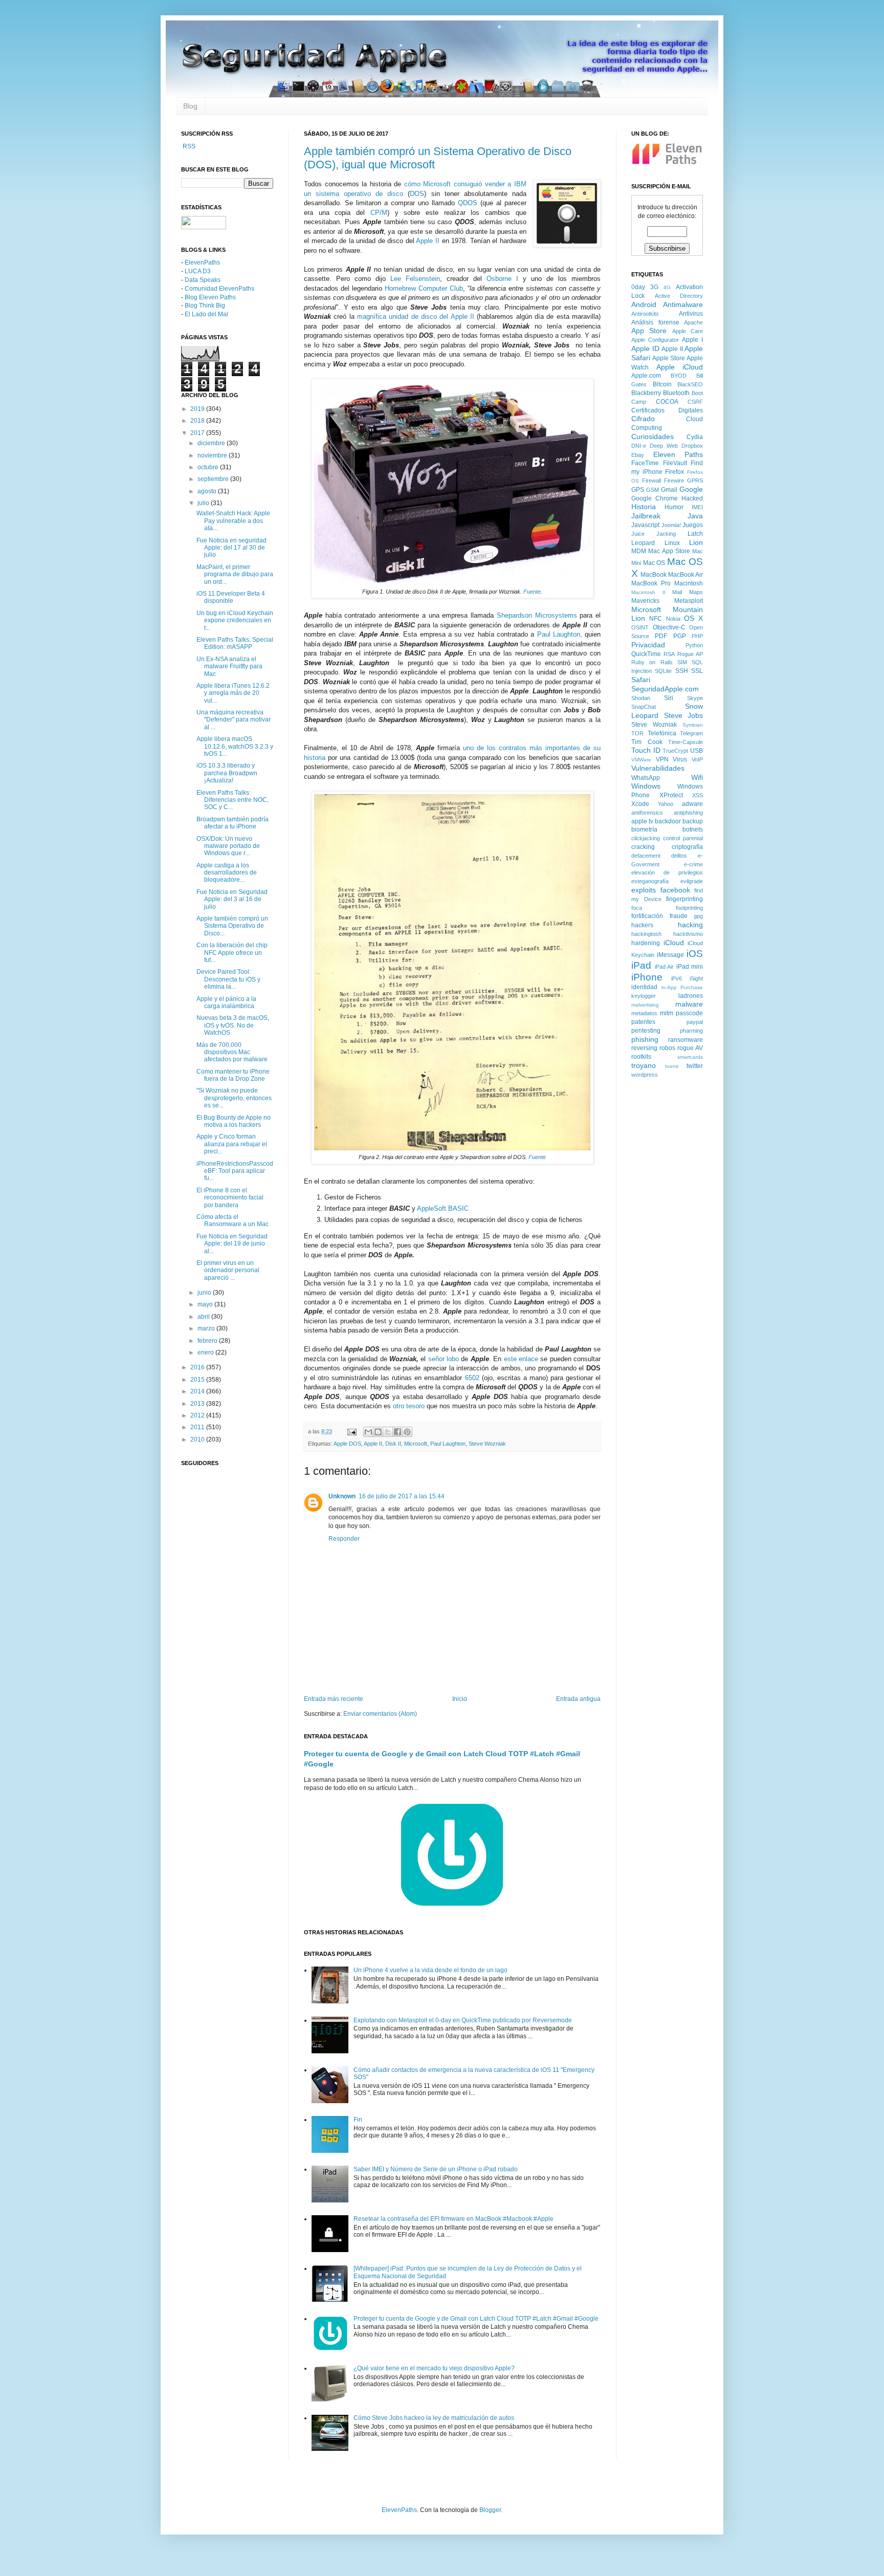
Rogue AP (690, 654)
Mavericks (645, 601)
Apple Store (669, 358)
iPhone (647, 977)
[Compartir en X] (388, 1432)
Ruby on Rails (652, 662)
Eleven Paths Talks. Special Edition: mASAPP (235, 643)
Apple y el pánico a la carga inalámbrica (226, 1002)
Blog (190, 106)
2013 (198, 1404)
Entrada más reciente (334, 1699)
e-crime (693, 864)
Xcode (640, 804)
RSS (188, 146)
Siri (669, 698)
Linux (672, 543)
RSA (669, 654)
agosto (208, 491)
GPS (638, 490)
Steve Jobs (684, 715)
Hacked (692, 498)
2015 (198, 1380)
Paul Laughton (448, 1444)
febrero (208, 1341)
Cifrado (643, 419)
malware (689, 1004)
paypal (695, 1022)
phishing (645, 1039)
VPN (662, 759)
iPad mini (690, 967)
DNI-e (639, 446)
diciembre (212, 443)
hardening (646, 943)
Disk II (393, 1444)
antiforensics (647, 813)
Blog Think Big (205, 305)
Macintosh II (648, 592)
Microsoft (416, 1444)
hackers (642, 925)
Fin (358, 2120)
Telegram (691, 733)
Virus (680, 759)
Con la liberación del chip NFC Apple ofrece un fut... (232, 953)
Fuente (532, 592)
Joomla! (671, 525)
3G (654, 287)
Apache (693, 322)
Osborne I (502, 279)
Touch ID (646, 750)
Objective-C (669, 627)
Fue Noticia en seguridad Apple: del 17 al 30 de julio (231, 548)
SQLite (663, 671)
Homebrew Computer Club (424, 288)
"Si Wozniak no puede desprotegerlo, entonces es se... (234, 1098)
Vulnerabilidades (658, 768)
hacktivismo (688, 934)
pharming (691, 1031)
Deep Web (664, 446)
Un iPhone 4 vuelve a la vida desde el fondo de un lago (430, 1970)
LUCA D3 (198, 271)
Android (644, 304)
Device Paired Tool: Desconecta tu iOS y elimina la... (228, 979)
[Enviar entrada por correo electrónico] (351, 1431)
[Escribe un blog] (378, 1432)
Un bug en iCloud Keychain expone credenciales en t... (235, 620)
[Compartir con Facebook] (397, 1432)
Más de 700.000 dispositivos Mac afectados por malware (232, 1052)
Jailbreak (646, 516)
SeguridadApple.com (665, 689)
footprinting (689, 908)
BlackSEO (690, 384)
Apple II (428, 241)
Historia (644, 507)
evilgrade (692, 881)
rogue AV (690, 1048)
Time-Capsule (686, 742)
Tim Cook (647, 742)
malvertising (645, 1005)
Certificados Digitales (667, 410)
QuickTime (646, 654)
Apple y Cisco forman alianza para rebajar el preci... (232, 1144)
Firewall (651, 481)
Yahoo (666, 804)
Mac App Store (669, 551)
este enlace (521, 1359)
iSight (696, 978)
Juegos (693, 525)
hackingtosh (646, 934)
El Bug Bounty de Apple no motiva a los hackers (234, 1121)
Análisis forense (655, 322)
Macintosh (689, 583)
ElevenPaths (202, 263)
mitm (667, 1013)
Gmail (669, 490)
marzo (207, 1328)
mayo (206, 1304)
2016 (198, 1367)
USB (697, 751)
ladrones (691, 996)
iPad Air (665, 967)
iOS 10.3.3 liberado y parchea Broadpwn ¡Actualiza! (227, 773)
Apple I (692, 340)
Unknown (342, 1496)
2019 (198, 409)
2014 (198, 1391)
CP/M (379, 213)
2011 (198, 1427)
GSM (653, 490)
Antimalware (683, 304)
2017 (198, 433)
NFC (656, 619)
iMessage (670, 955)
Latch (695, 534)
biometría (644, 829)
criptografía (687, 847)
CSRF (695, 402)
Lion (696, 542)
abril (204, 1317)
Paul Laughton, (560, 634)
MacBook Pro (651, 583)
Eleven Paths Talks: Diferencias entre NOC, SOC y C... (233, 800)
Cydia (695, 437)
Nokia (673, 619)
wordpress (645, 1075)
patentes (643, 1022)
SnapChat (644, 707)
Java (695, 516)
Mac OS (654, 563)
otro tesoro (409, 1406)
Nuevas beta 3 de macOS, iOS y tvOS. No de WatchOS (233, 1025)
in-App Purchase (682, 987)
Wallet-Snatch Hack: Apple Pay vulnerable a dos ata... (233, 521)
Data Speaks (203, 280)
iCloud (674, 943)
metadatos (644, 1013)
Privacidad (648, 645)
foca (637, 908)
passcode (689, 1013)
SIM (682, 662)
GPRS (695, 481)
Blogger (490, 2510)
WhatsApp (646, 778)
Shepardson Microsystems (537, 615)
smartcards (690, 1057)
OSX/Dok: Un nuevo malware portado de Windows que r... (228, 846)
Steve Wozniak (487, 1444)
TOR (637, 733)
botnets (693, 829)
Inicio (460, 1699)
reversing (644, 1048)
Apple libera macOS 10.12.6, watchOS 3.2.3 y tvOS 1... (235, 746)
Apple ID (645, 348)
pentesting (646, 1031)
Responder (344, 1539)
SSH (682, 671)
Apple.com (646, 376)
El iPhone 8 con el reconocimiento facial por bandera (230, 1198)
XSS (698, 795)
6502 (472, 1378)
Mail (677, 592)
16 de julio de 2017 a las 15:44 (402, 1496)
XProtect (671, 795)
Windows (646, 786)
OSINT (640, 627)
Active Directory (679, 296)
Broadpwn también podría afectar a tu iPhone (233, 823)
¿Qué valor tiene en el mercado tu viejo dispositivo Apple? (434, 2368)
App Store (649, 331)
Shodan (641, 698)
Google (691, 489)
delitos (679, 856)
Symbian (693, 725)
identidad (644, 987)
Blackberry (646, 393)
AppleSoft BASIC (443, 1208)
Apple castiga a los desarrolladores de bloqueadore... (227, 873)
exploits (644, 890)
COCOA (667, 402)
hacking (690, 925)
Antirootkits (645, 314)
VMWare (641, 760)
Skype (695, 698)
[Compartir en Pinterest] (407, 1432)
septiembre (214, 479)
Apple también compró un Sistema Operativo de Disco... (232, 926)
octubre (209, 467)
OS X (693, 618)
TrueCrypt (675, 751)
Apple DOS (347, 1444)
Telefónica (662, 733)
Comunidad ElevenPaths (219, 289)
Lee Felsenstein (415, 279)
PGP (680, 636)
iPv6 (677, 978)
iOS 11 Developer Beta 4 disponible (231, 597)
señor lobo (444, 1359)
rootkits (641, 1057)
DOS (417, 194)
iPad (641, 965)
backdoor (668, 821)
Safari (641, 680)
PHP (697, 636)
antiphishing (688, 813)
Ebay (638, 455)
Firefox (675, 472)
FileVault (675, 463)
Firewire (674, 481)
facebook (675, 890)
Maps (696, 592)
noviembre (213, 455)
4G (667, 287)
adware (692, 804)
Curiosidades (653, 436)
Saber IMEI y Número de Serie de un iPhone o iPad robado (436, 2169)
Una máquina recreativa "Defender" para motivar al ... (234, 720)
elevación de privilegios (667, 872)
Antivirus (691, 314)
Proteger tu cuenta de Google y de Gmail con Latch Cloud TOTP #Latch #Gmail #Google (476, 2319)
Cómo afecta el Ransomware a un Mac (233, 1220)
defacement (646, 856)
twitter (695, 1066)
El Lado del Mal (206, 314)
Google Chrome (655, 498)
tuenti (672, 1066)
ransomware (686, 1040)
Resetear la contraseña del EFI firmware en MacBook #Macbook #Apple (454, 2219)
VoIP (697, 759)
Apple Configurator (655, 340)
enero (206, 1352)
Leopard (643, 543)
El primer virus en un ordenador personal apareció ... (228, 1270)
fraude (679, 916)
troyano (644, 1065)
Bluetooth (676, 393)
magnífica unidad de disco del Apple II (416, 316)
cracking (643, 847)
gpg (698, 916)
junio (205, 1293)
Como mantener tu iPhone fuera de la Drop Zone (233, 1075)
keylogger (644, 996)
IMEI (697, 507)
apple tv (642, 821)
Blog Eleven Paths (210, 297)
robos (667, 1048)
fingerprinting (684, 899)
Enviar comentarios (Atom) (380, 1714)
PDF (661, 636)
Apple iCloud (680, 367)
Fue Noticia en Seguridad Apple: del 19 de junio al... (232, 1244)
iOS (695, 954)
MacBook (654, 575)
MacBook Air (686, 575)
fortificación (647, 916)
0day (638, 287)
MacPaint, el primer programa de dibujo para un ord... (235, 574)
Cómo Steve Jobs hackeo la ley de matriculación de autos (434, 2418)
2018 (198, 421)
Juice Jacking (654, 534)
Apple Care (688, 331)
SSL (697, 671)
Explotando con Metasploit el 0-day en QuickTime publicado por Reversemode (463, 2020)
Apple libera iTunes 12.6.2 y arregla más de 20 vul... (233, 693)
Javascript (645, 525)
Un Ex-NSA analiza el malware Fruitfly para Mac (229, 667)
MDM (639, 551)
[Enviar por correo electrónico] (368, 1432)
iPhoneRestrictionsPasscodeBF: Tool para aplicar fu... (235, 1171)
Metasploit (689, 601)
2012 (198, 1415)
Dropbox (692, 446)
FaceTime (645, 463)
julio (204, 503)
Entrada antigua (578, 1699)
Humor (674, 507)
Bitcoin (662, 384)
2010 (198, 1439)
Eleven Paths (678, 454)
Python (694, 645)
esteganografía (650, 881)
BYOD (679, 376)
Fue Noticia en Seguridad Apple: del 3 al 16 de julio (232, 899)
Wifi (697, 777)
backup (693, 821)
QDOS (468, 203)
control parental (683, 838)
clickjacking (646, 838)
